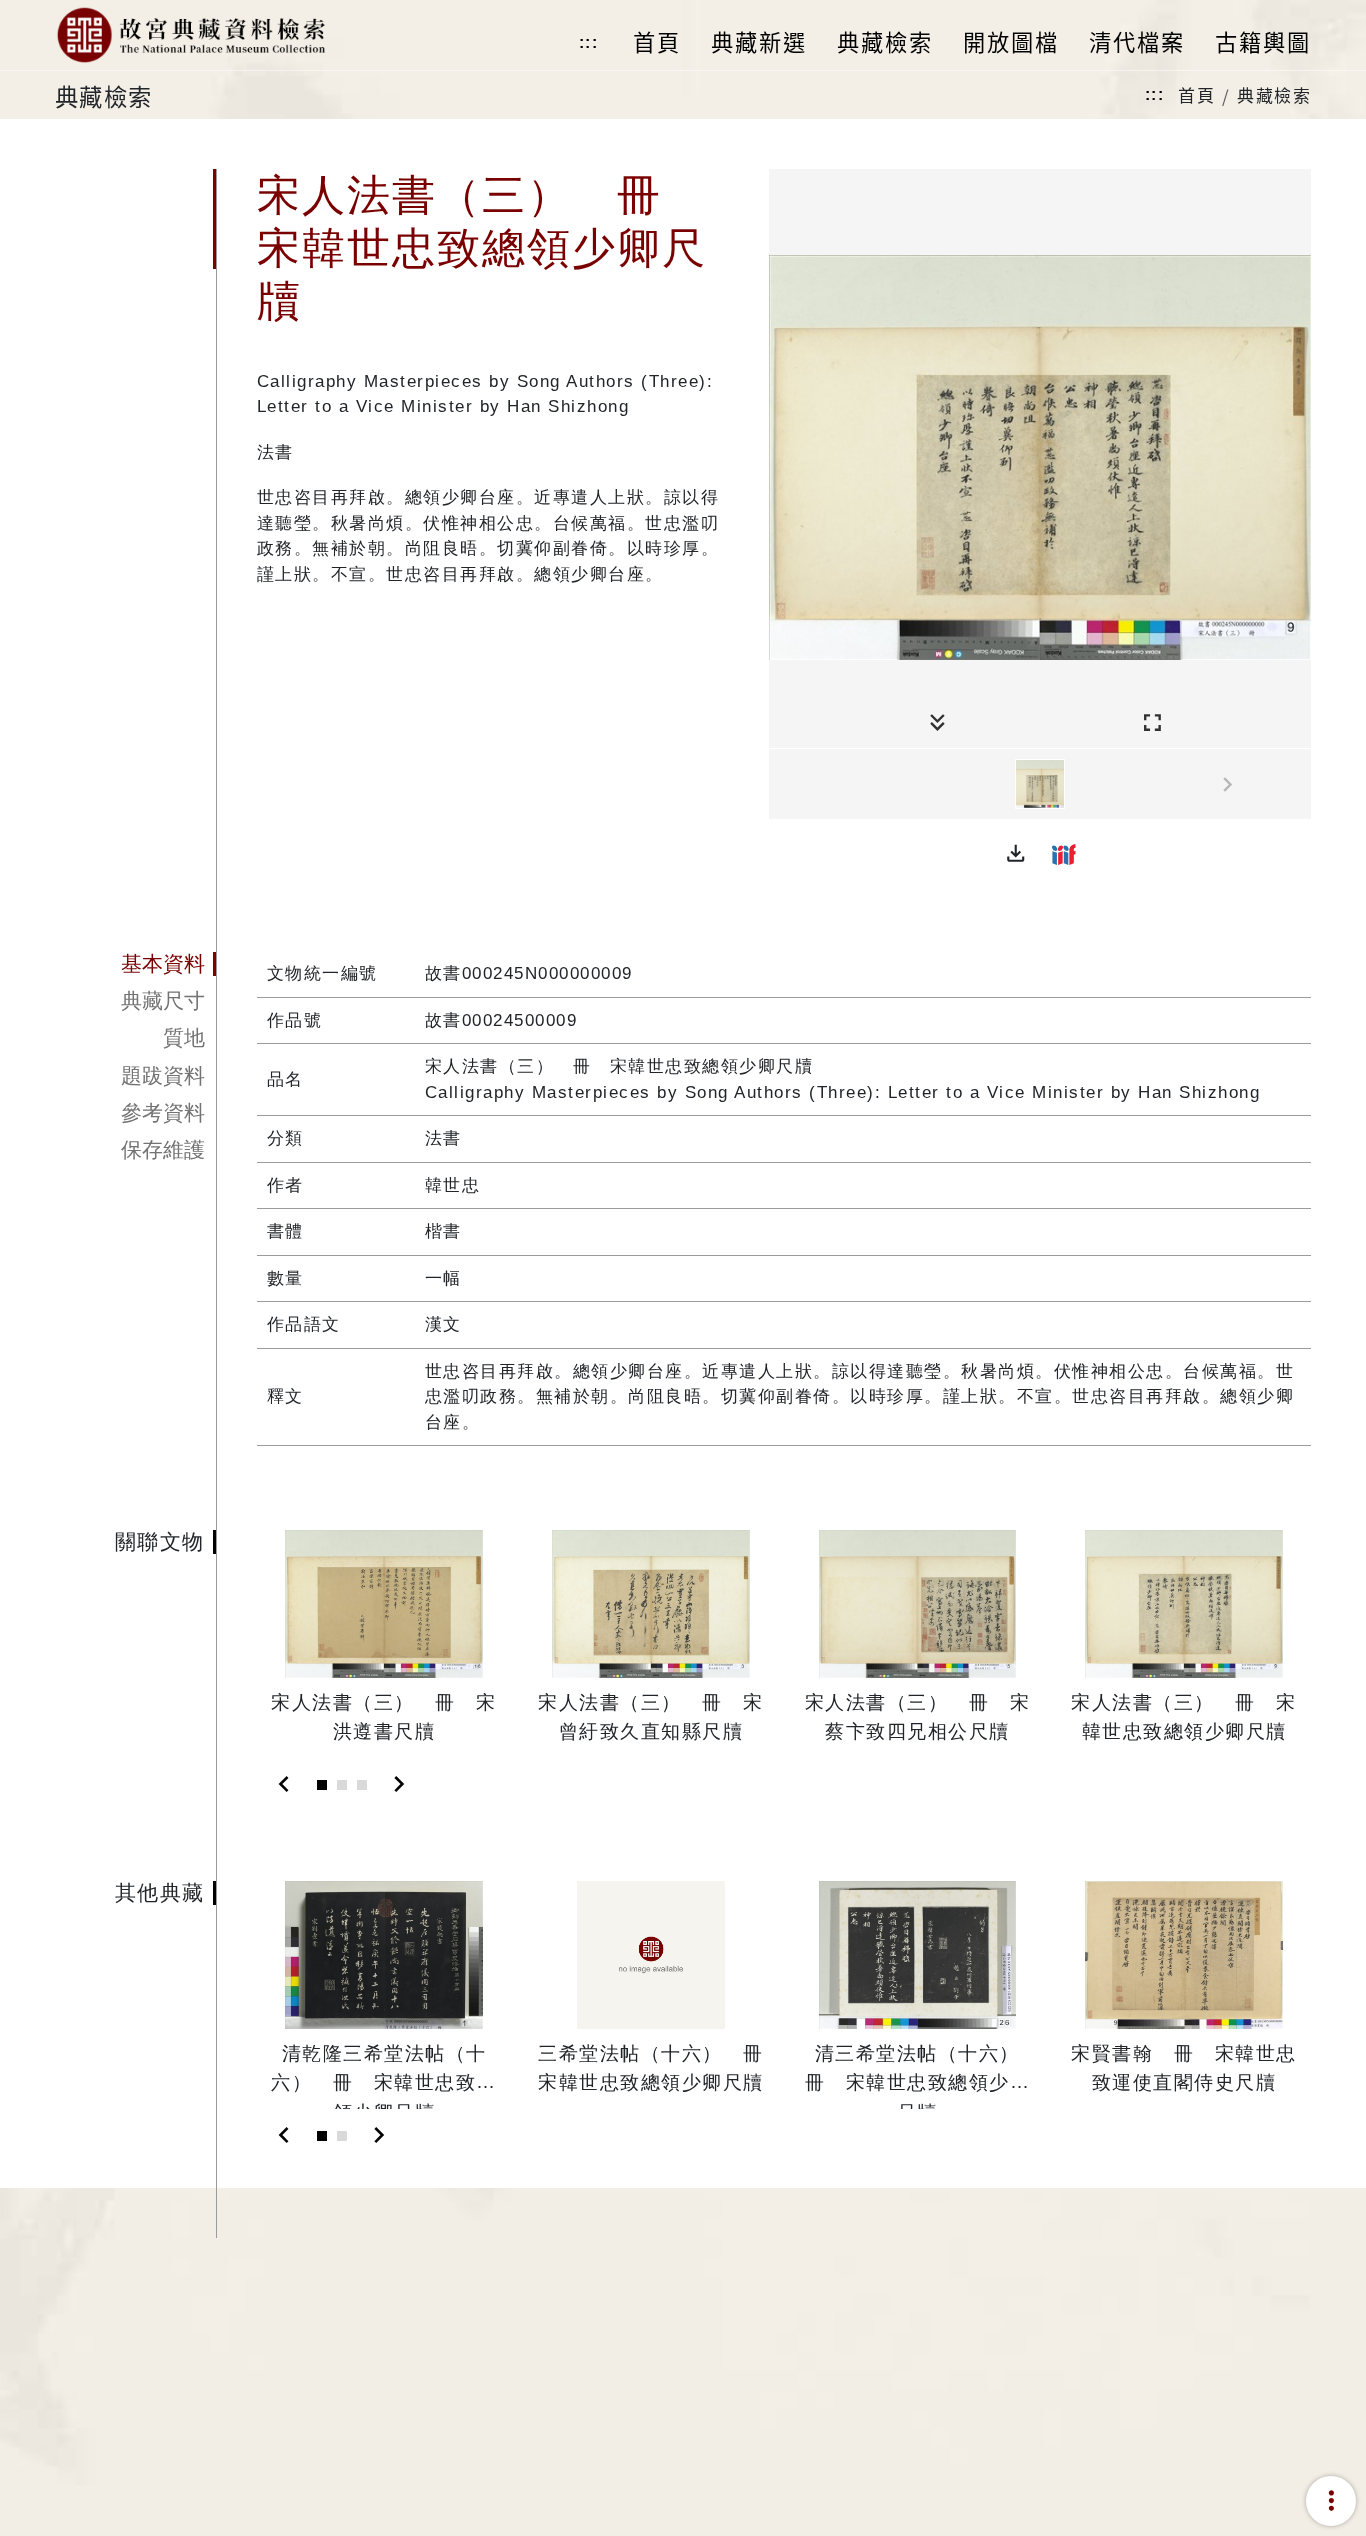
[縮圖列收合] (937, 723)
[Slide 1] (322, 1785)
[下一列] (1296, 785)
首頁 (1196, 94)
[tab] (135, 964)
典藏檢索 (1274, 94)
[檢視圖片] (1040, 784)
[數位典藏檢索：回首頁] (190, 35)
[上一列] (784, 785)
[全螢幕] (1152, 723)
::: (589, 42)
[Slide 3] (362, 1785)
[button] (1016, 854)
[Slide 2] (342, 1785)
